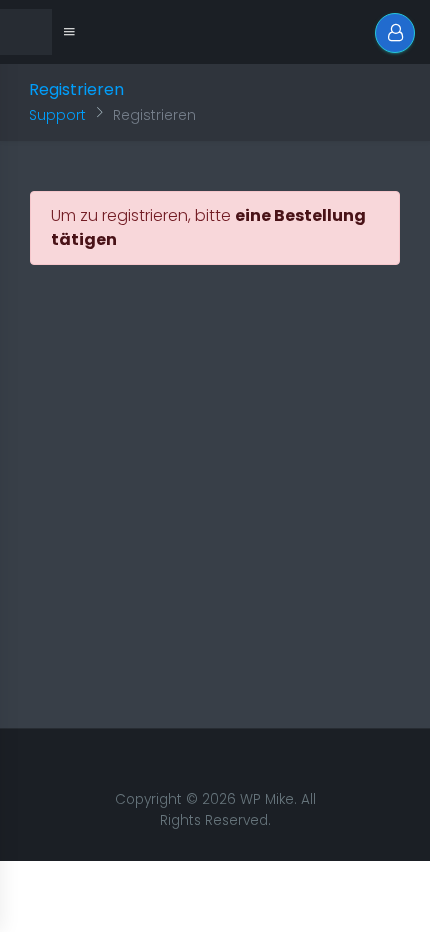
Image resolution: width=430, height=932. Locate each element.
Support (57, 115)
